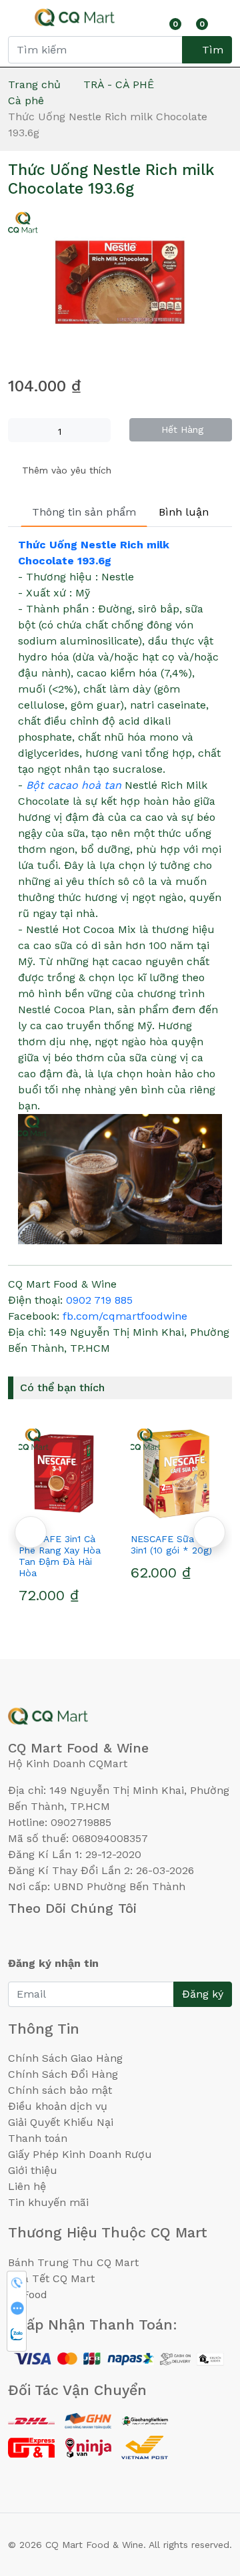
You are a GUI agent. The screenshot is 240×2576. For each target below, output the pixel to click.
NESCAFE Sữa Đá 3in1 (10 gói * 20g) (88, 1544)
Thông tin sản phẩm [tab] (84, 512)
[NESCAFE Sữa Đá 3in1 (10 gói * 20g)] (93, 1473)
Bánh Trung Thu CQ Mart (73, 2262)
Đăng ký (203, 1994)
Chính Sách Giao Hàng (65, 2058)
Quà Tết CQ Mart (51, 2278)
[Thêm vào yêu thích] (69, 1515)
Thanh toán (38, 2138)
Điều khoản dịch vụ (58, 2106)
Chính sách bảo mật (60, 2090)
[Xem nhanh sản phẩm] (93, 1515)
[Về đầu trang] (203, 2494)
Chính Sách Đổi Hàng (63, 2074)
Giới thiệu (33, 2170)
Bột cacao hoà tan (74, 785)
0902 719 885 (99, 1300)
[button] (209, 1532)
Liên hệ (27, 2186)
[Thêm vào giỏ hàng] (117, 1515)
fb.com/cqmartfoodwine (125, 1316)
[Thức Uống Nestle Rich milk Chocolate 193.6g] (120, 283)
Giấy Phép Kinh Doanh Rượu (80, 2154)
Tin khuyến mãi (48, 2202)
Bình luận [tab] (184, 512)
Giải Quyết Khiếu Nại (61, 2122)
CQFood (28, 2294)
